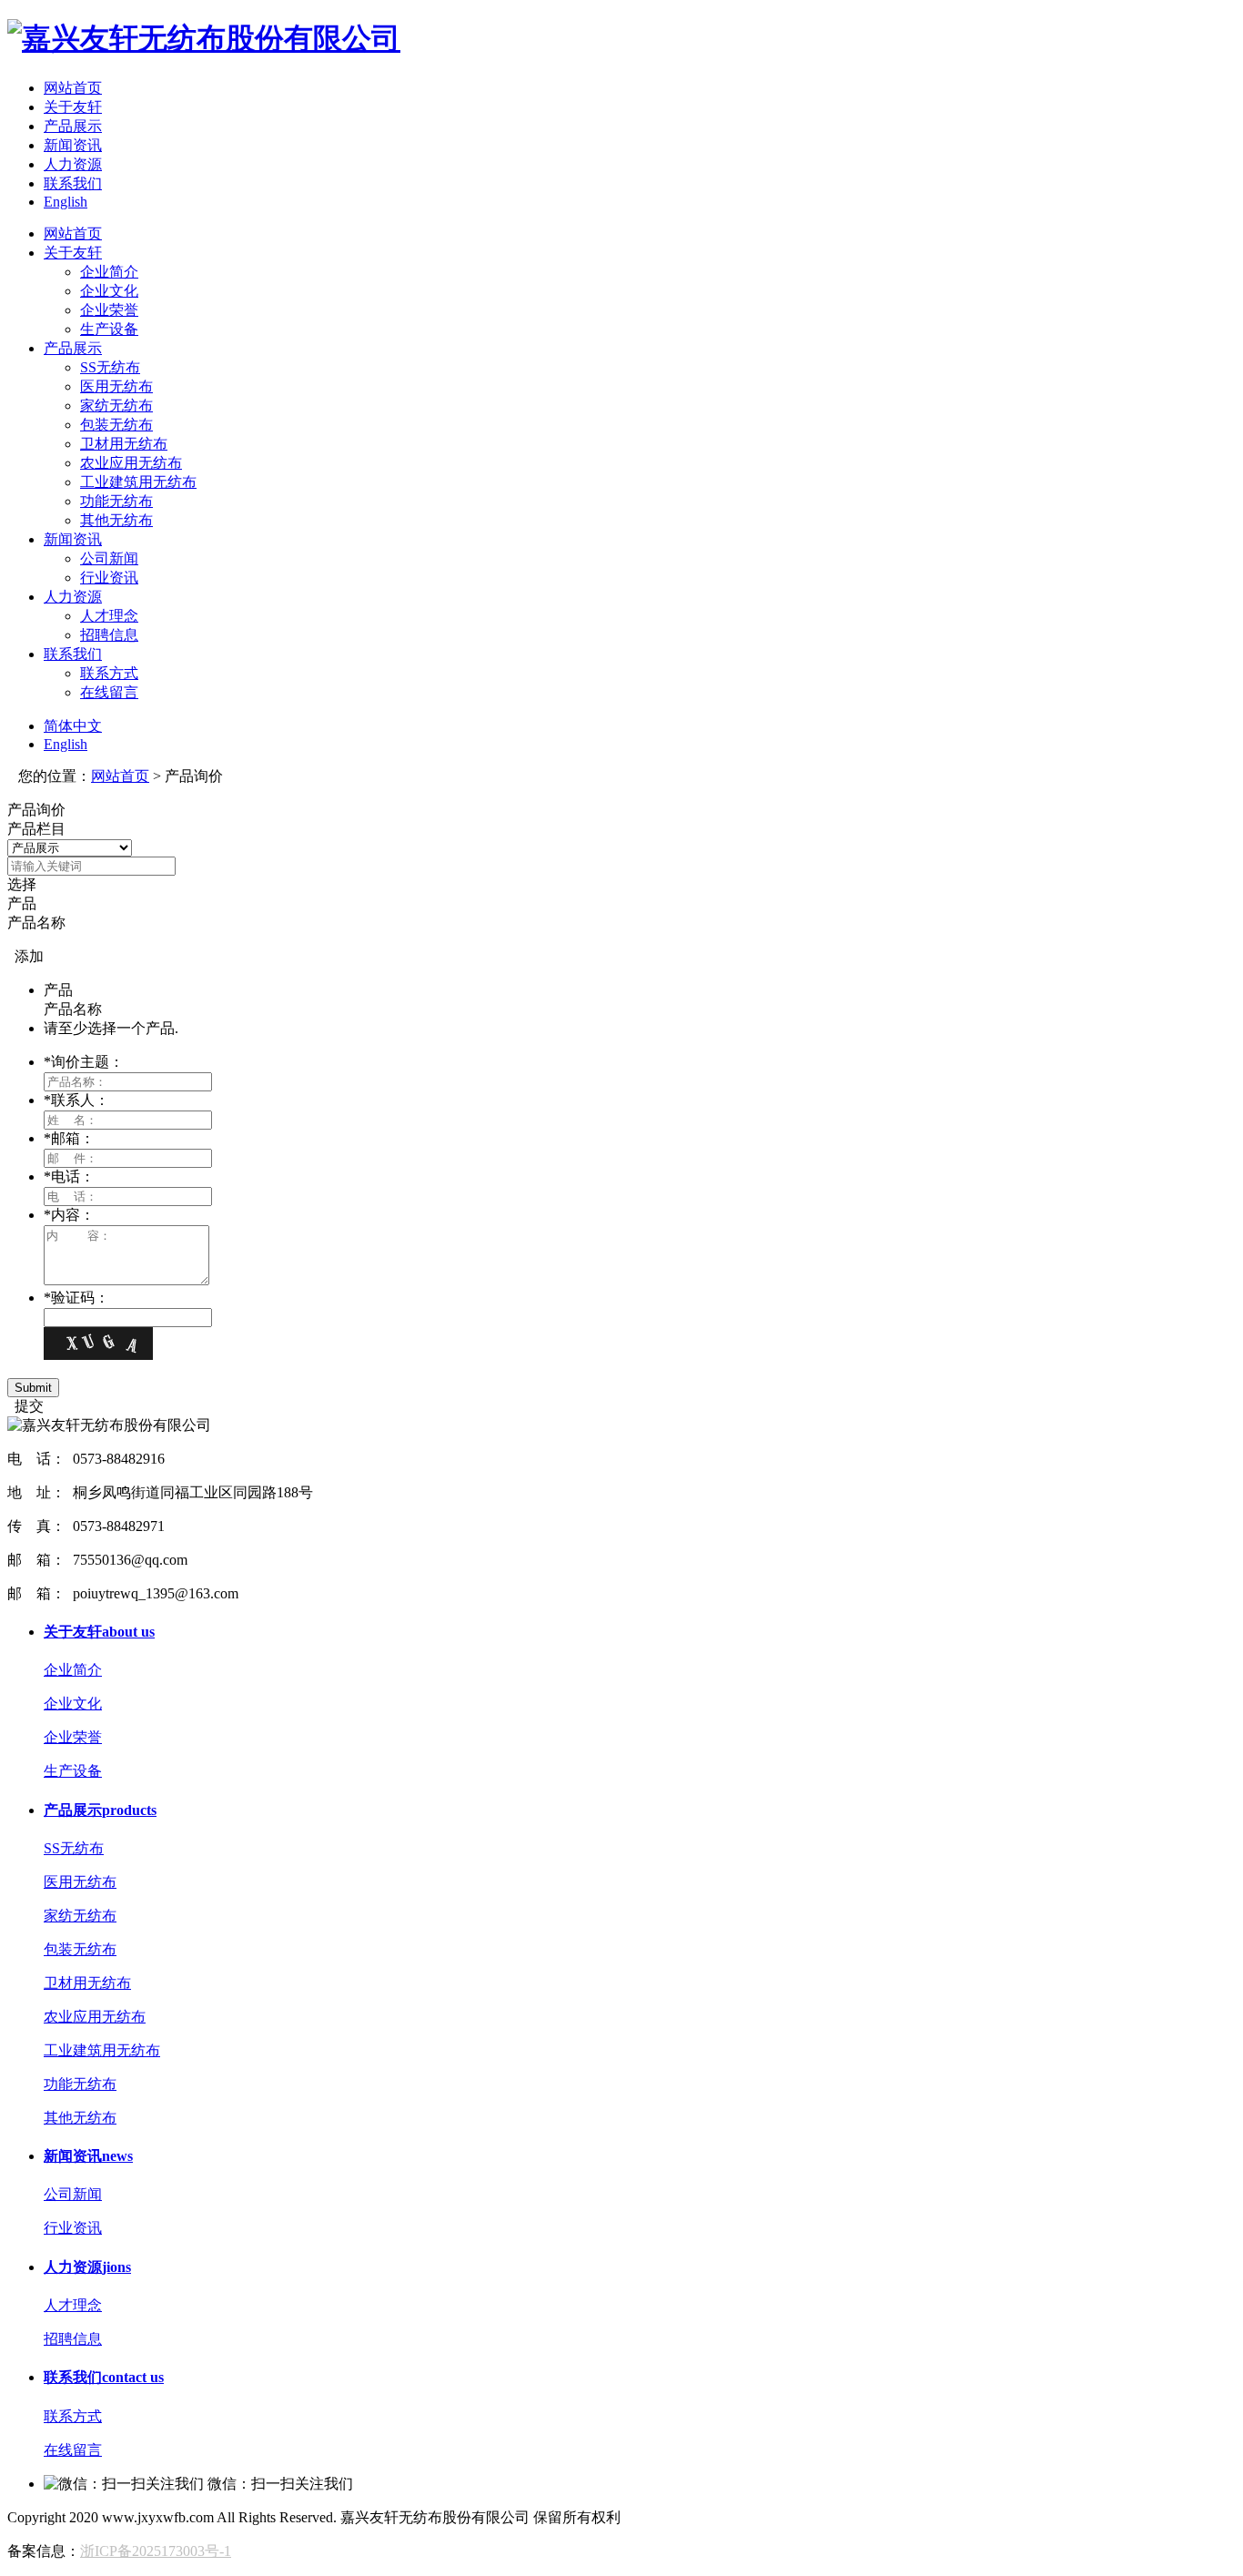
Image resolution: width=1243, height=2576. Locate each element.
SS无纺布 (110, 367)
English (66, 202)
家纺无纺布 (116, 406)
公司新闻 (109, 558)
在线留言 (109, 692)
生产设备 (109, 329)
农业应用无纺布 (131, 463)
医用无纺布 (116, 386)
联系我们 (73, 183)
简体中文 (73, 726)
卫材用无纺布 (124, 444)
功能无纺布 (116, 501)
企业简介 (109, 272)
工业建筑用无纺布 (138, 482)
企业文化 (109, 291)
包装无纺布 (116, 425)
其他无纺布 (116, 520)
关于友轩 (73, 107)
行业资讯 (109, 578)
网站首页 (73, 88)
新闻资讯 (73, 145)
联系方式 (109, 673)
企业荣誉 (109, 310)
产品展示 (73, 126)
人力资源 (73, 164)
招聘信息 (109, 635)
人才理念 (109, 616)
